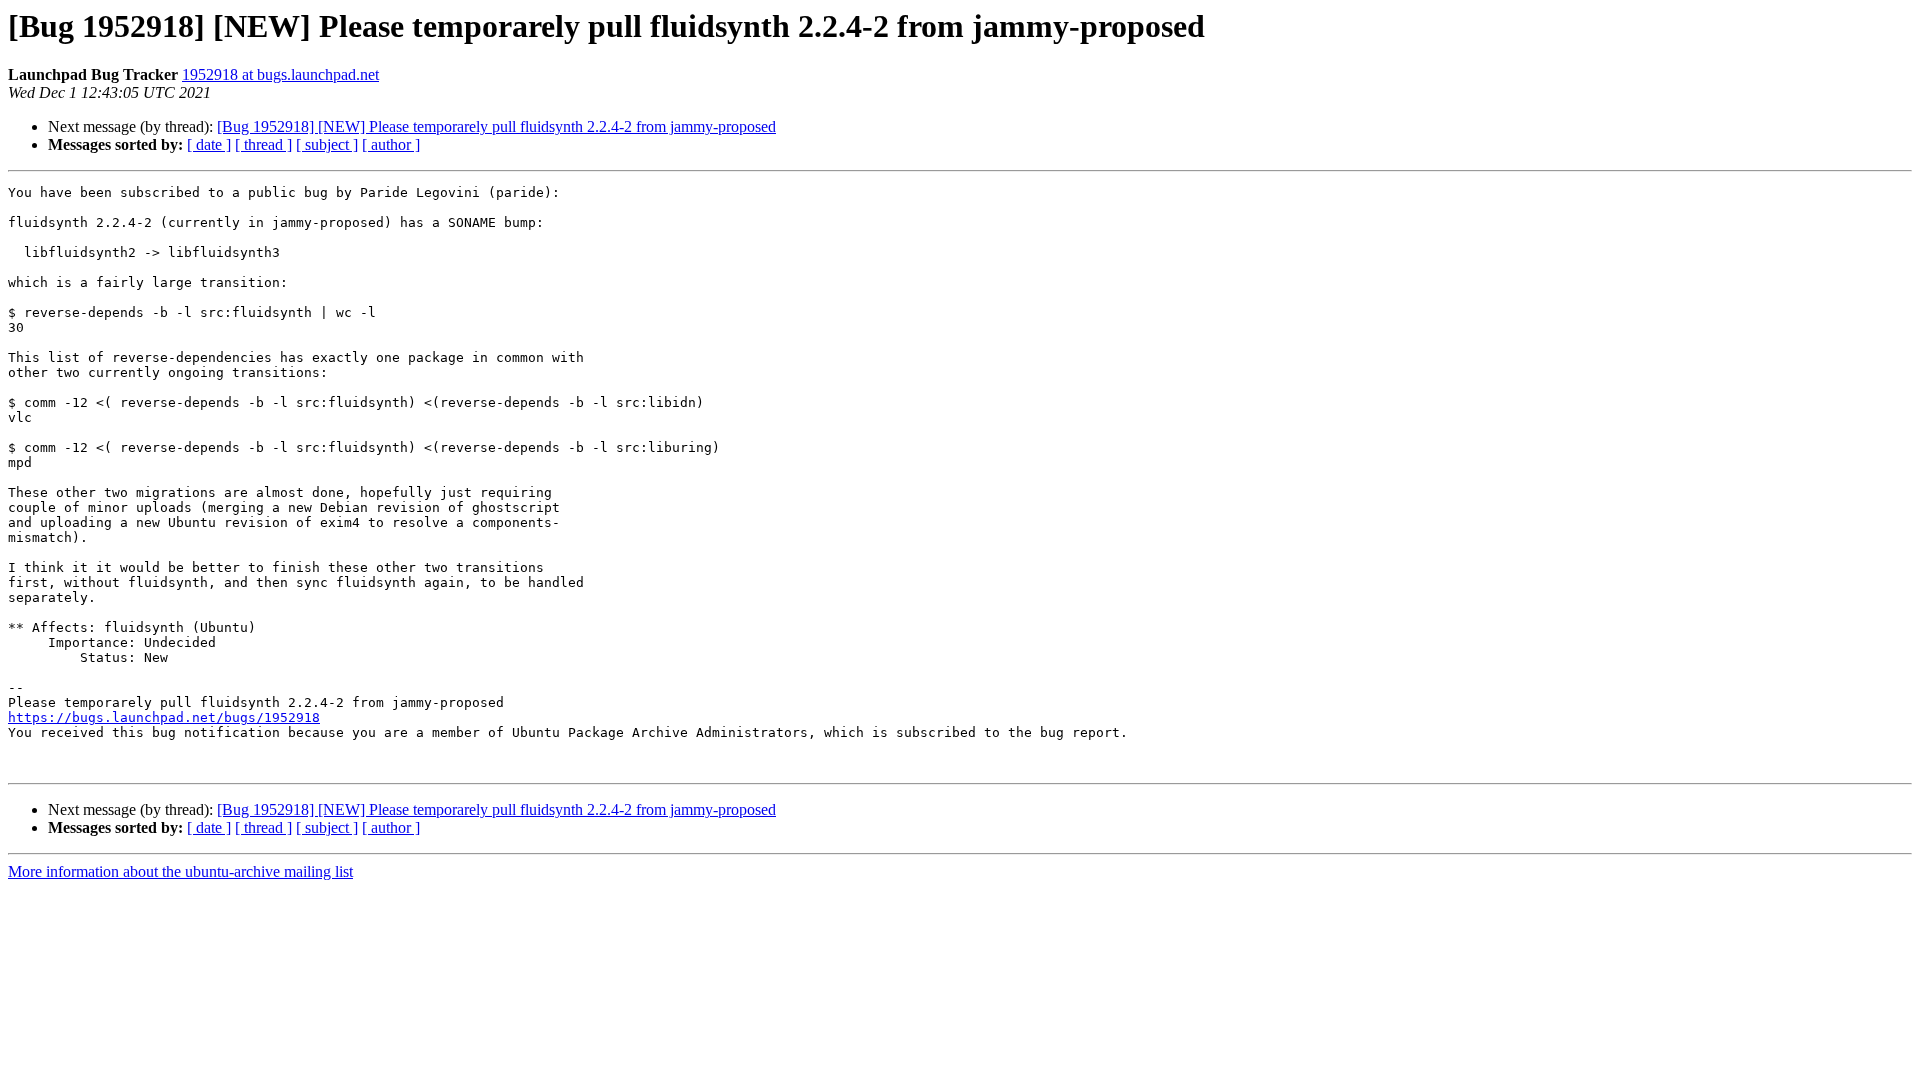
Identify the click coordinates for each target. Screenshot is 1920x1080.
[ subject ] (327, 144)
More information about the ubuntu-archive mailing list (180, 871)
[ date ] (209, 144)
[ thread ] (263, 144)
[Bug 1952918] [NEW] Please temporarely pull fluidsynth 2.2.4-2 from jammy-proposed (496, 126)
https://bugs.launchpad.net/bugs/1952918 (164, 717)
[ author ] (391, 144)
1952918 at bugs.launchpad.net (280, 74)
